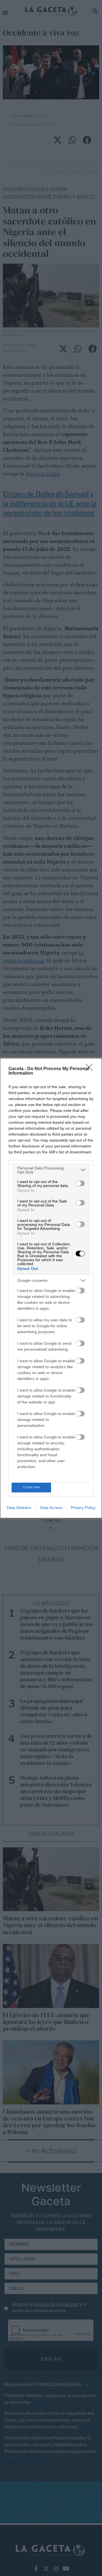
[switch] (80, 1183)
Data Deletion (19, 1508)
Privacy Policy (83, 1508)
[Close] (91, 1069)
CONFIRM (31, 1487)
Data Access (51, 1508)
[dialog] (51, 1288)
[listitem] (51, 1170)
